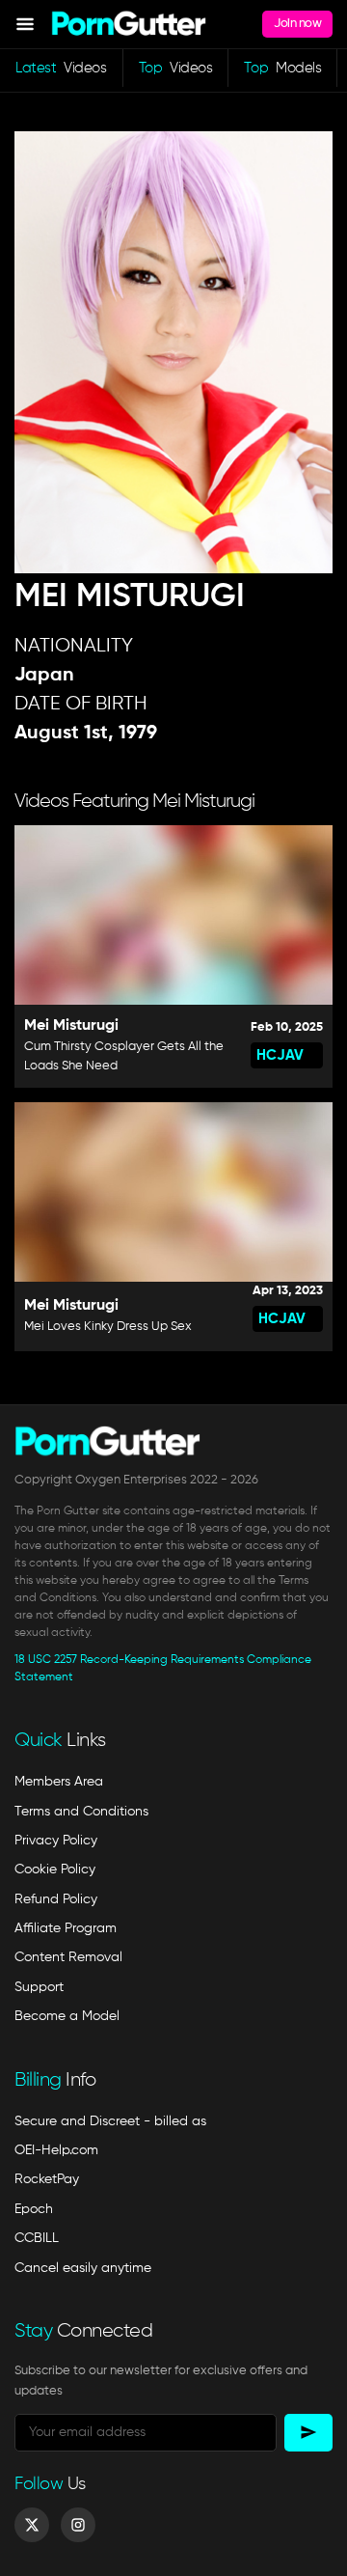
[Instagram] (78, 2525)
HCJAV (280, 1055)
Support (39, 1987)
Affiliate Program (66, 1928)
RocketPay (47, 2179)
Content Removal (68, 1957)
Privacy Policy (56, 1841)
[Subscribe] (308, 2433)
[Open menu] (25, 24)
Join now (297, 24)
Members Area (59, 1782)
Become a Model (67, 2016)
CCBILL (37, 2238)
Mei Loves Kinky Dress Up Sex (108, 1327)
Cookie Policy (55, 1870)
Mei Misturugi (71, 1026)
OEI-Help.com (56, 2150)
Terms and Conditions (81, 1812)
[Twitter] (32, 2525)
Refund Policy (56, 1899)
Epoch (34, 2209)
